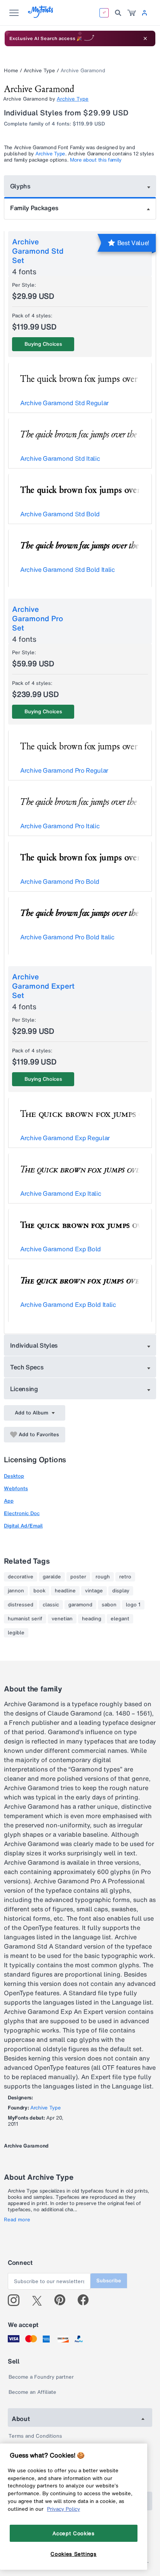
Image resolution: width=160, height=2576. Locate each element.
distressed (21, 1605)
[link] (132, 13)
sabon (109, 1605)
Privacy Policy (63, 2509)
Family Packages (34, 208)
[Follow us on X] (40, 2300)
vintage (94, 1591)
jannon (16, 1591)
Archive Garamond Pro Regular (64, 770)
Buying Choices (43, 344)
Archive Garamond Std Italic (60, 458)
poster (78, 1577)
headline (65, 1591)
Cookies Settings (74, 2554)
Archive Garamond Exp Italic (61, 1193)
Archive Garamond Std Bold (60, 514)
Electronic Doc (22, 1513)
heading (92, 1619)
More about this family (96, 160)
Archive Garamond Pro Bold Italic (67, 937)
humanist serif (25, 1619)
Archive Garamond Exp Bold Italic (68, 1305)
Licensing (24, 1389)
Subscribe (109, 2281)
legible (16, 1633)
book (39, 1591)
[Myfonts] (41, 16)
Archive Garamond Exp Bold (61, 1249)
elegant (120, 1619)
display (121, 1591)
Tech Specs (27, 1367)
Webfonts (16, 1488)
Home (11, 71)
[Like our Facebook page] (86, 2300)
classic (51, 1605)
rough (103, 1577)
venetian (62, 1619)
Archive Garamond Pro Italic (60, 826)
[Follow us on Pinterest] (63, 2300)
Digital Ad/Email (23, 1526)
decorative (21, 1577)
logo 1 (133, 1605)
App (9, 1501)
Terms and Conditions (35, 2436)
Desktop (14, 1476)
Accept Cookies (73, 2533)
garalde (52, 1577)
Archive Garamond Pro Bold (60, 881)
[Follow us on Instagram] (17, 2300)
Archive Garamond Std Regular (64, 403)
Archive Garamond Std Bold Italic (68, 570)
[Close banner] (145, 38)
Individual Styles (34, 1345)
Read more (17, 2220)
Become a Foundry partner (41, 2377)
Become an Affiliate (32, 2392)
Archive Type (39, 71)
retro (125, 1577)
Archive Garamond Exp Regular (65, 1138)
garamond (80, 1605)
